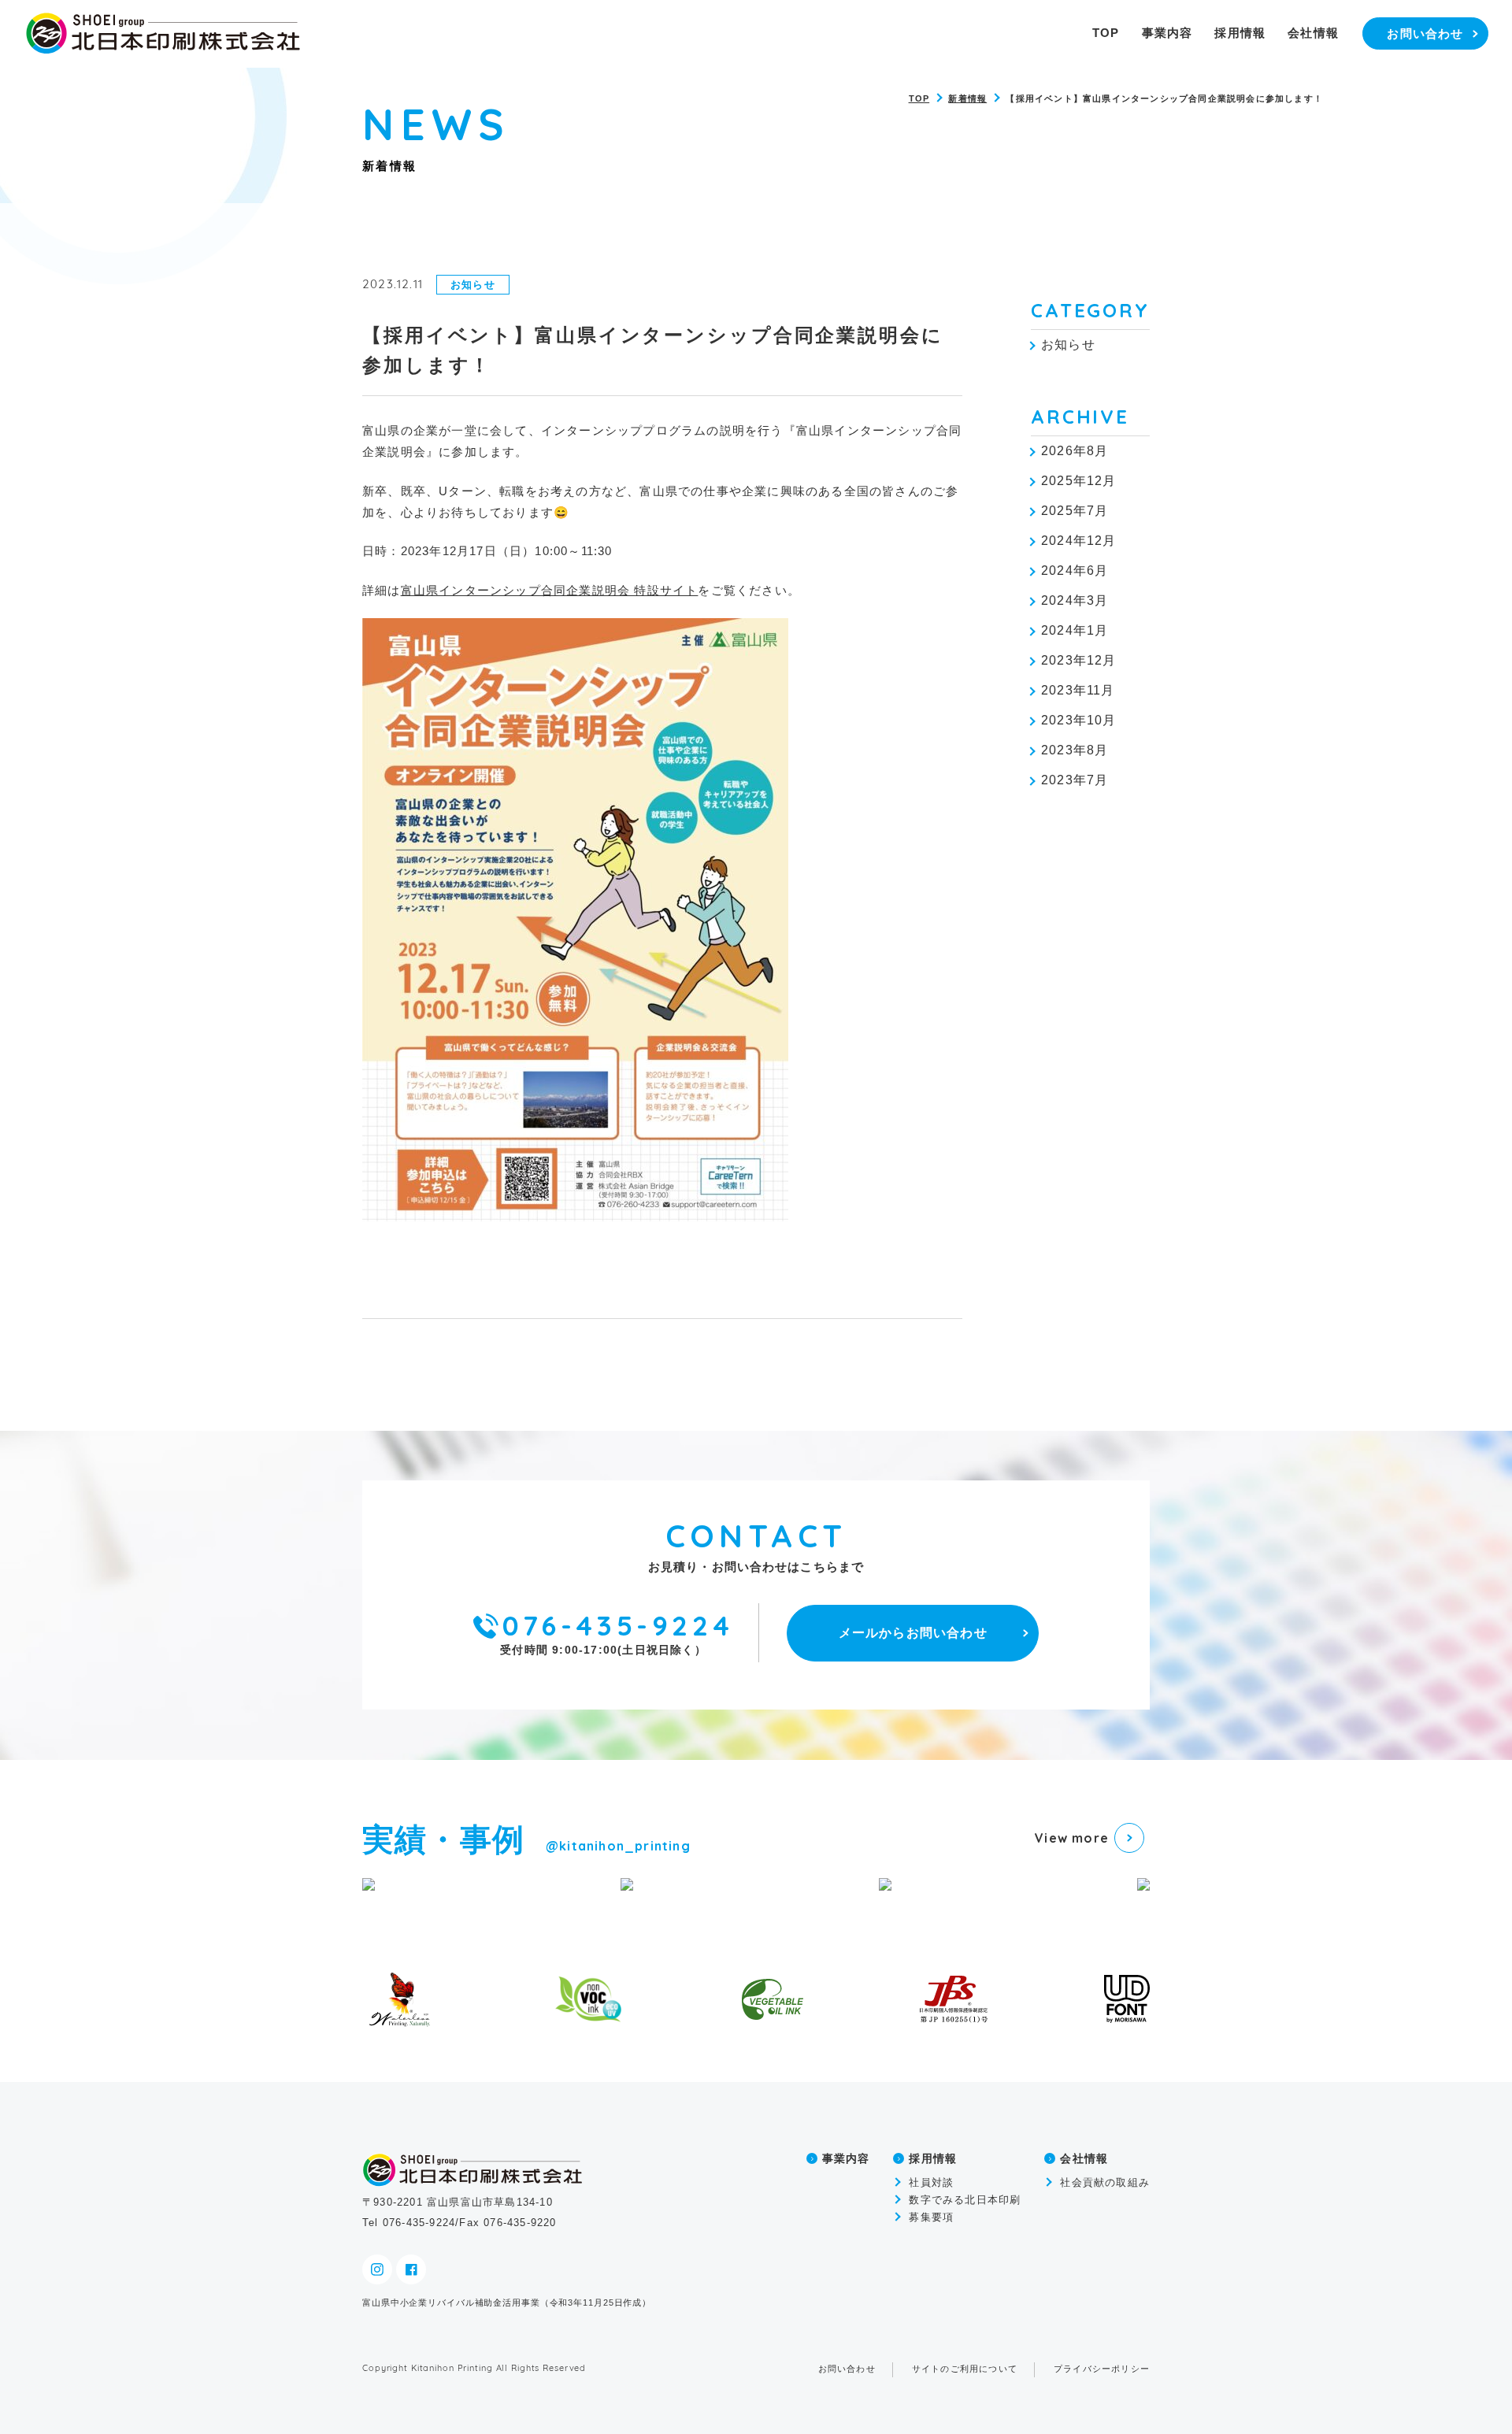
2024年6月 (1075, 571)
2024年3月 (1075, 600)
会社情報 (1313, 33)
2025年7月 (1075, 511)
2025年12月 (1079, 481)
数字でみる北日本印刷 (965, 2200)
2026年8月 (1075, 451)
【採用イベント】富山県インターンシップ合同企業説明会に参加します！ (1164, 98)
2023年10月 (1079, 720)
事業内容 (1167, 33)
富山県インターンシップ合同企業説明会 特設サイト (550, 590)
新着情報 (967, 98)
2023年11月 (1078, 690)
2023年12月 (1079, 660)
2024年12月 (1079, 541)
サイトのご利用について (965, 2369)
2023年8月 (1075, 750)
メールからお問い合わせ (913, 1633)
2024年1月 (1075, 630)
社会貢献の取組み (1105, 2182)
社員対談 (931, 2182)
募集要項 (931, 2217)
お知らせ (1068, 345)
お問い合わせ (847, 2369)
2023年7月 (1075, 780)
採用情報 (1240, 33)
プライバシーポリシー (1102, 2369)
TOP (1106, 33)
